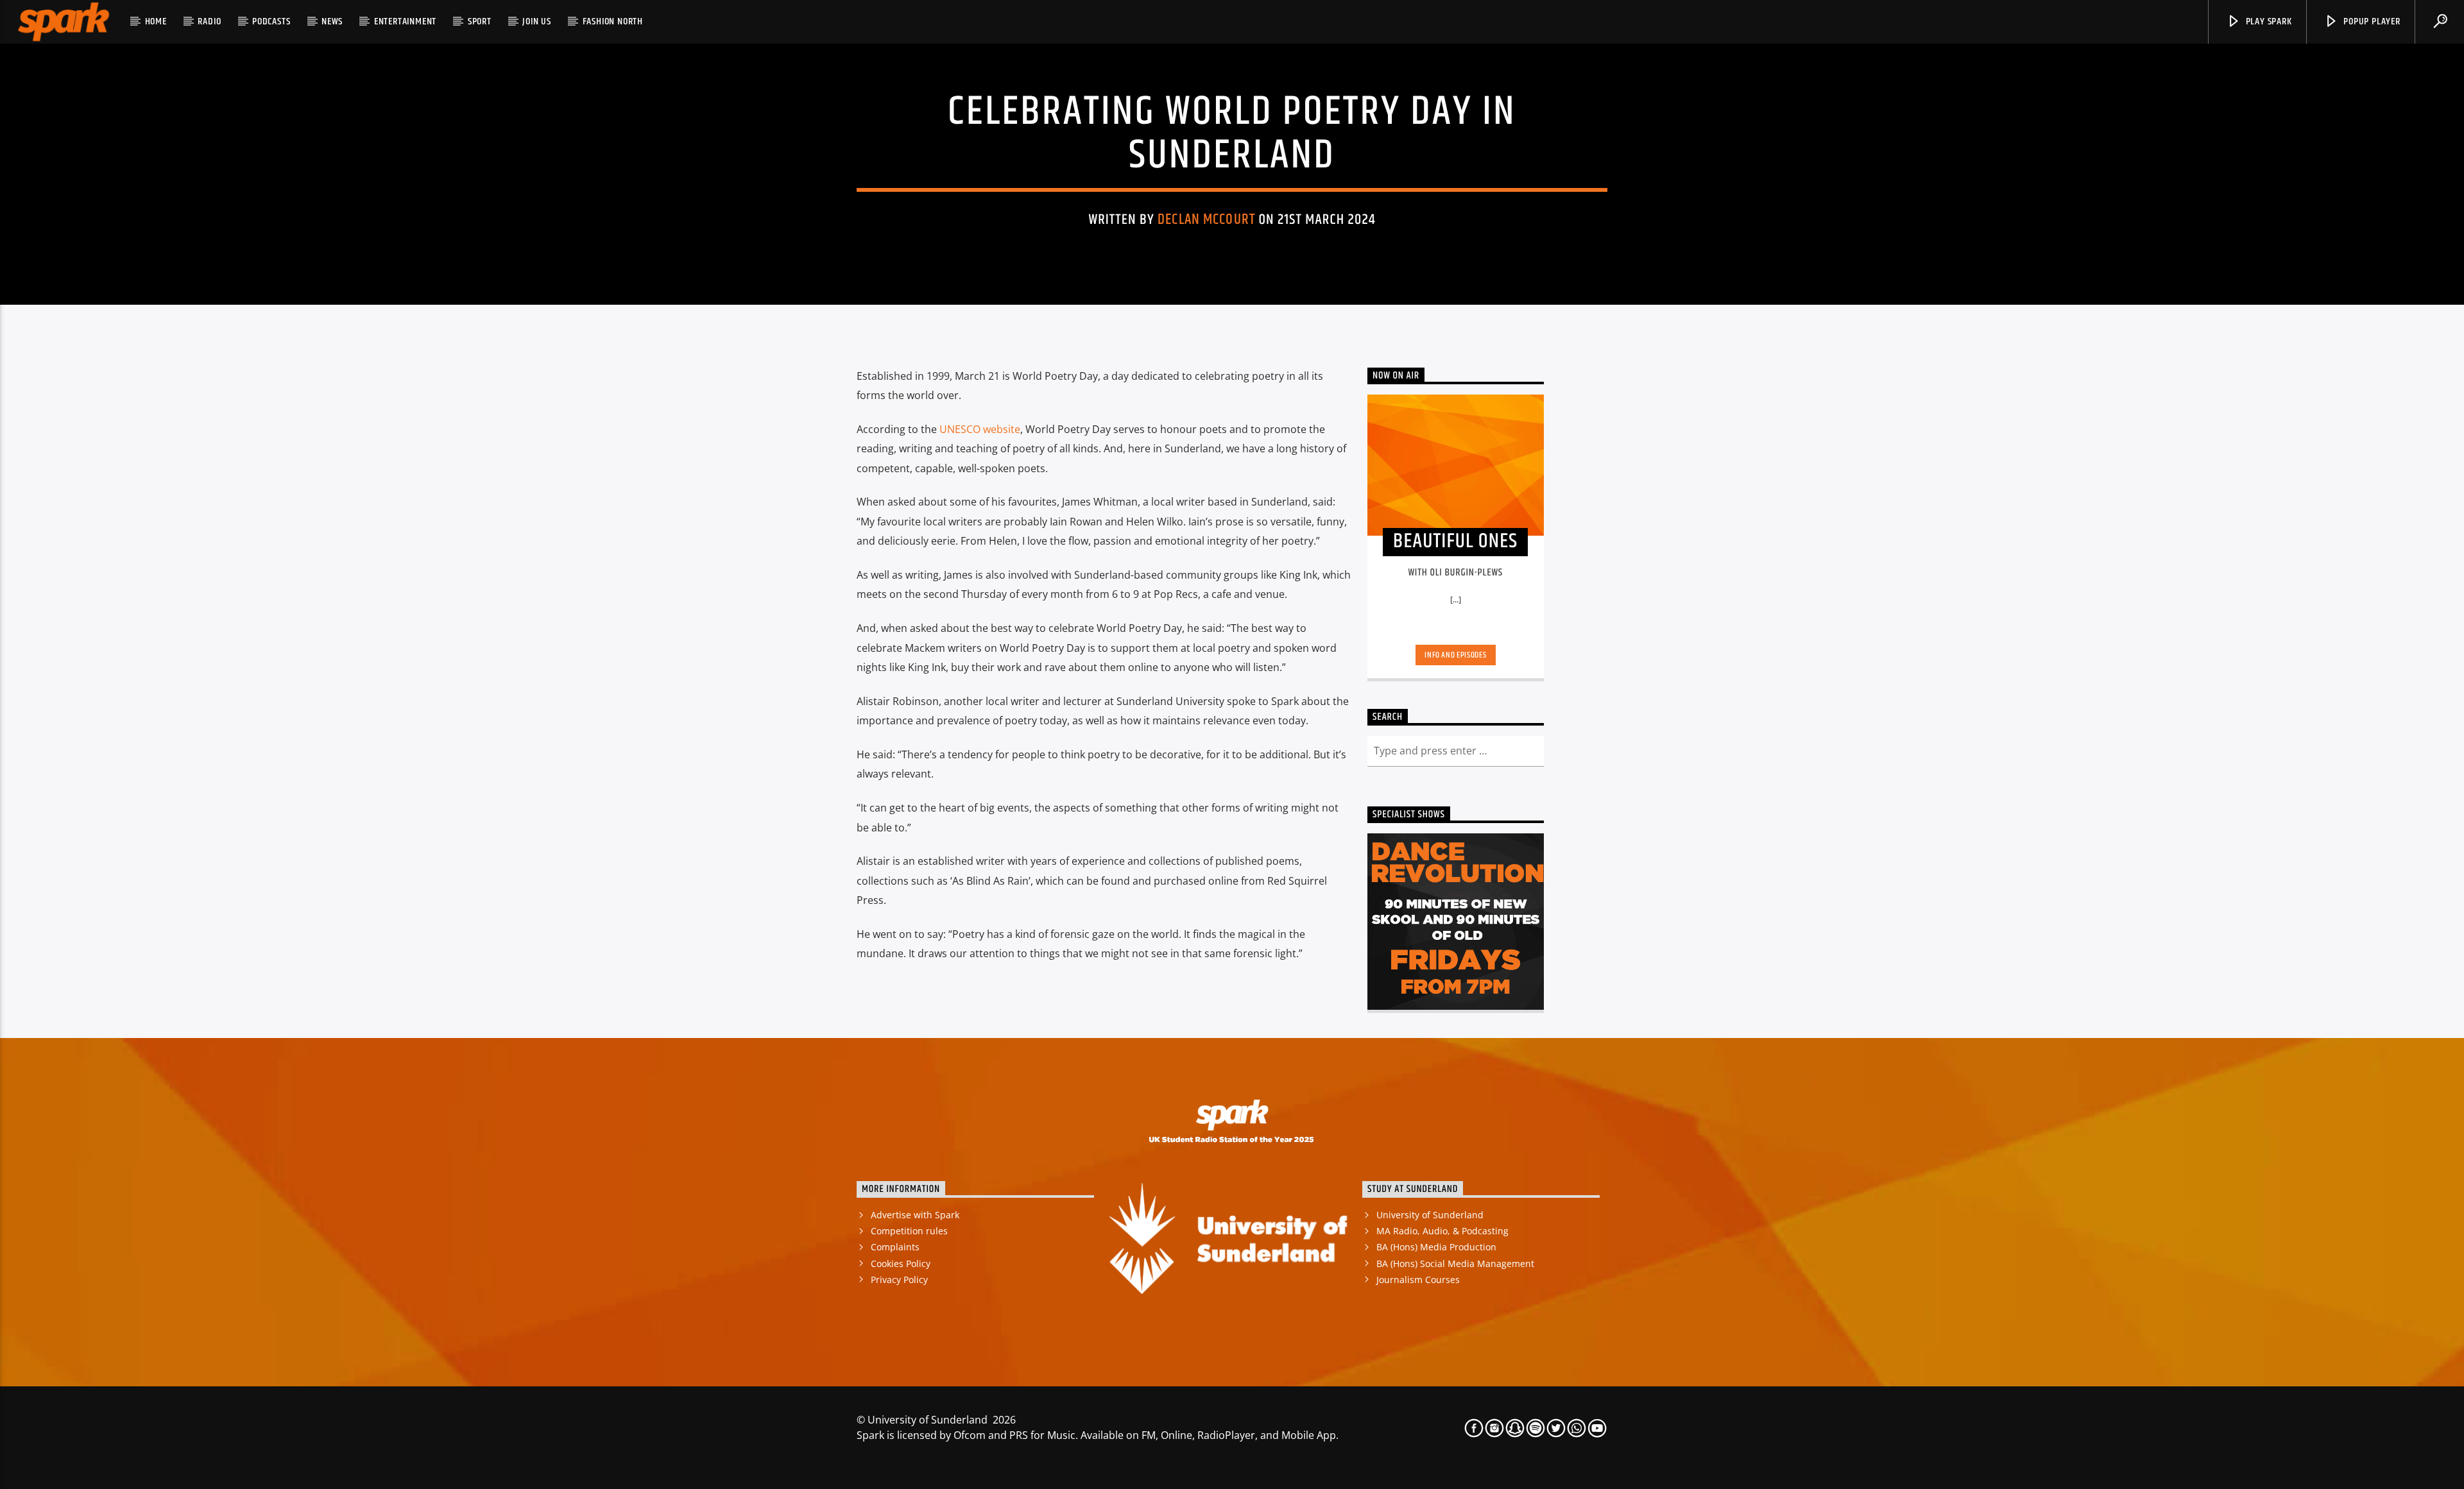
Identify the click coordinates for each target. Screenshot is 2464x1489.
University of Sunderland (1430, 1215)
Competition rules (909, 1231)
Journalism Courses (1418, 1280)
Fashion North (613, 21)
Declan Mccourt (1206, 220)
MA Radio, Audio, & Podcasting (1442, 1231)
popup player (2370, 21)
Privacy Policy (899, 1280)
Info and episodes (1455, 655)
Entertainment (405, 21)
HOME (156, 21)
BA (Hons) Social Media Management (1455, 1264)
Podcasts (271, 21)
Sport (480, 21)
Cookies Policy (901, 1264)
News (332, 21)
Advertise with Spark (915, 1215)
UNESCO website (980, 429)
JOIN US (537, 21)
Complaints (895, 1247)
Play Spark (2268, 21)
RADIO (209, 21)
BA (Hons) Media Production (1436, 1247)
